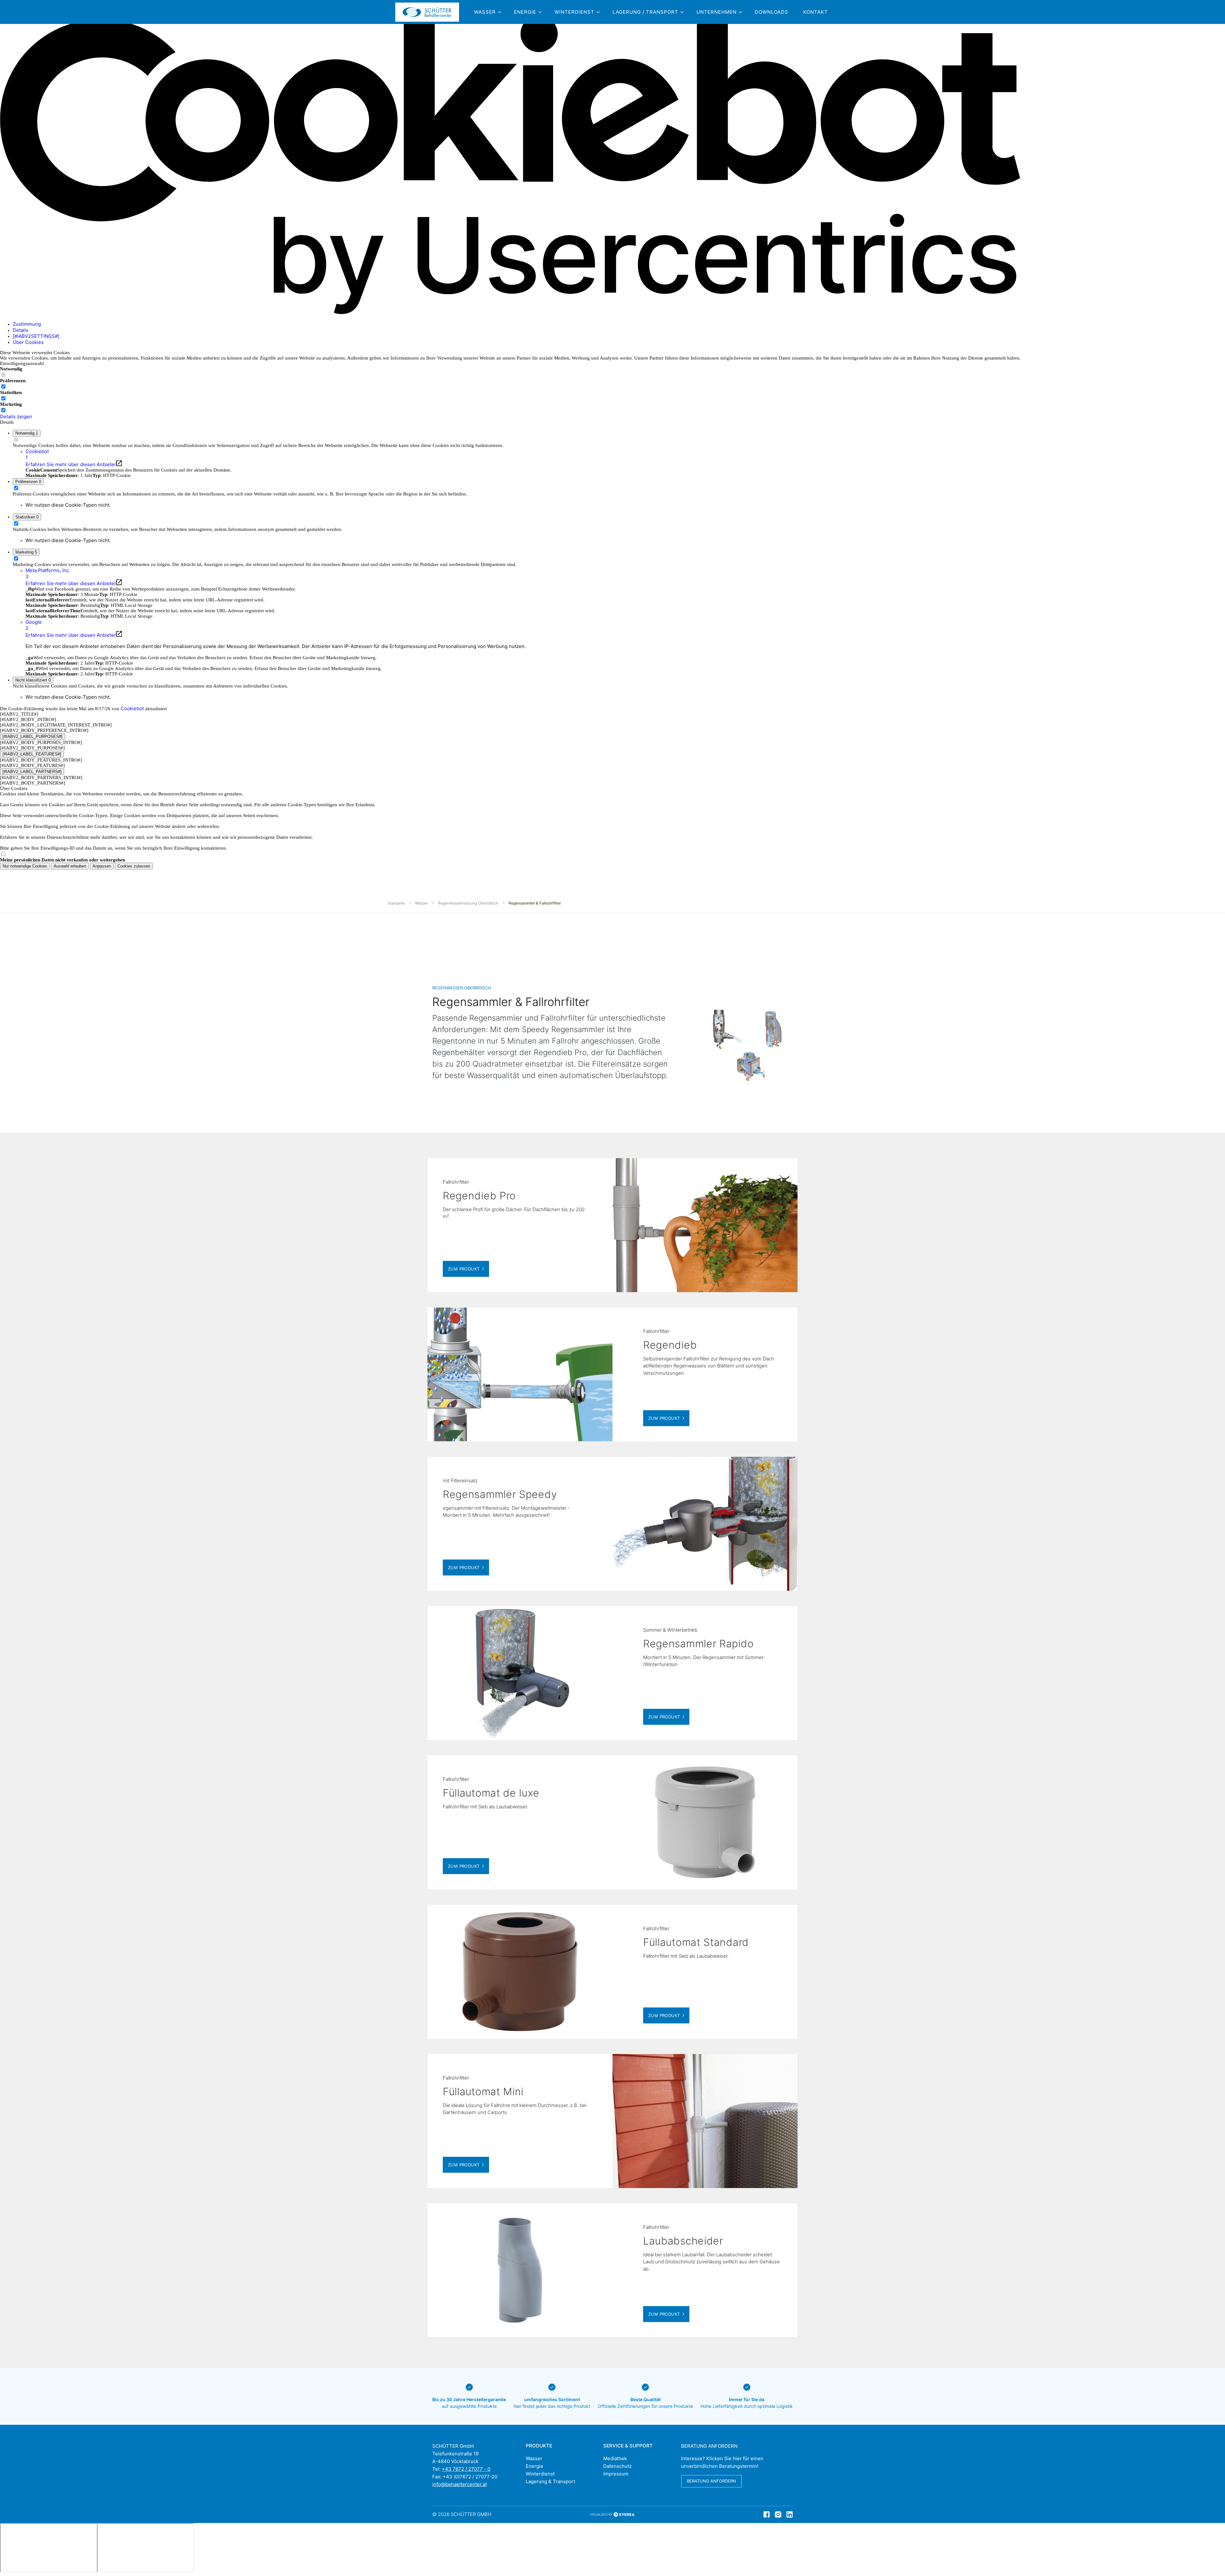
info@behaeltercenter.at (460, 2484)
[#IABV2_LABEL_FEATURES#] (32, 754)
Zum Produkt (464, 1269)
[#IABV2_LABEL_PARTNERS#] (32, 772)
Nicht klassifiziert (33, 680)
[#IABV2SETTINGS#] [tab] (36, 336)
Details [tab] (21, 330)
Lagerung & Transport (550, 2481)
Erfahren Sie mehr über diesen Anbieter (71, 464)
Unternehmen (716, 12)
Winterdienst (574, 12)
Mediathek (615, 2458)
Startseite (396, 903)
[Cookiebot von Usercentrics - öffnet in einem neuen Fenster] (510, 313)
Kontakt (816, 12)
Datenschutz (617, 2466)
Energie (525, 12)
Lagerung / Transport (645, 12)
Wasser (485, 12)
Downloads (772, 12)
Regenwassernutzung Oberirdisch (468, 903)
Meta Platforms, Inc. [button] (48, 573)
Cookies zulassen (134, 866)
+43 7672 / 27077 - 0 (466, 2469)
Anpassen (102, 866)
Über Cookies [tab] (28, 342)
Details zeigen (16, 417)
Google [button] (34, 625)
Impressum (616, 2474)
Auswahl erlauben (70, 866)
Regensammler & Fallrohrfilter (535, 903)
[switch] (3, 387)
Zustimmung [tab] (27, 324)
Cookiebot (132, 708)
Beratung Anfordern (711, 2481)
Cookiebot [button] (37, 454)
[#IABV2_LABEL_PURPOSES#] (33, 737)
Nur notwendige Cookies (25, 866)
